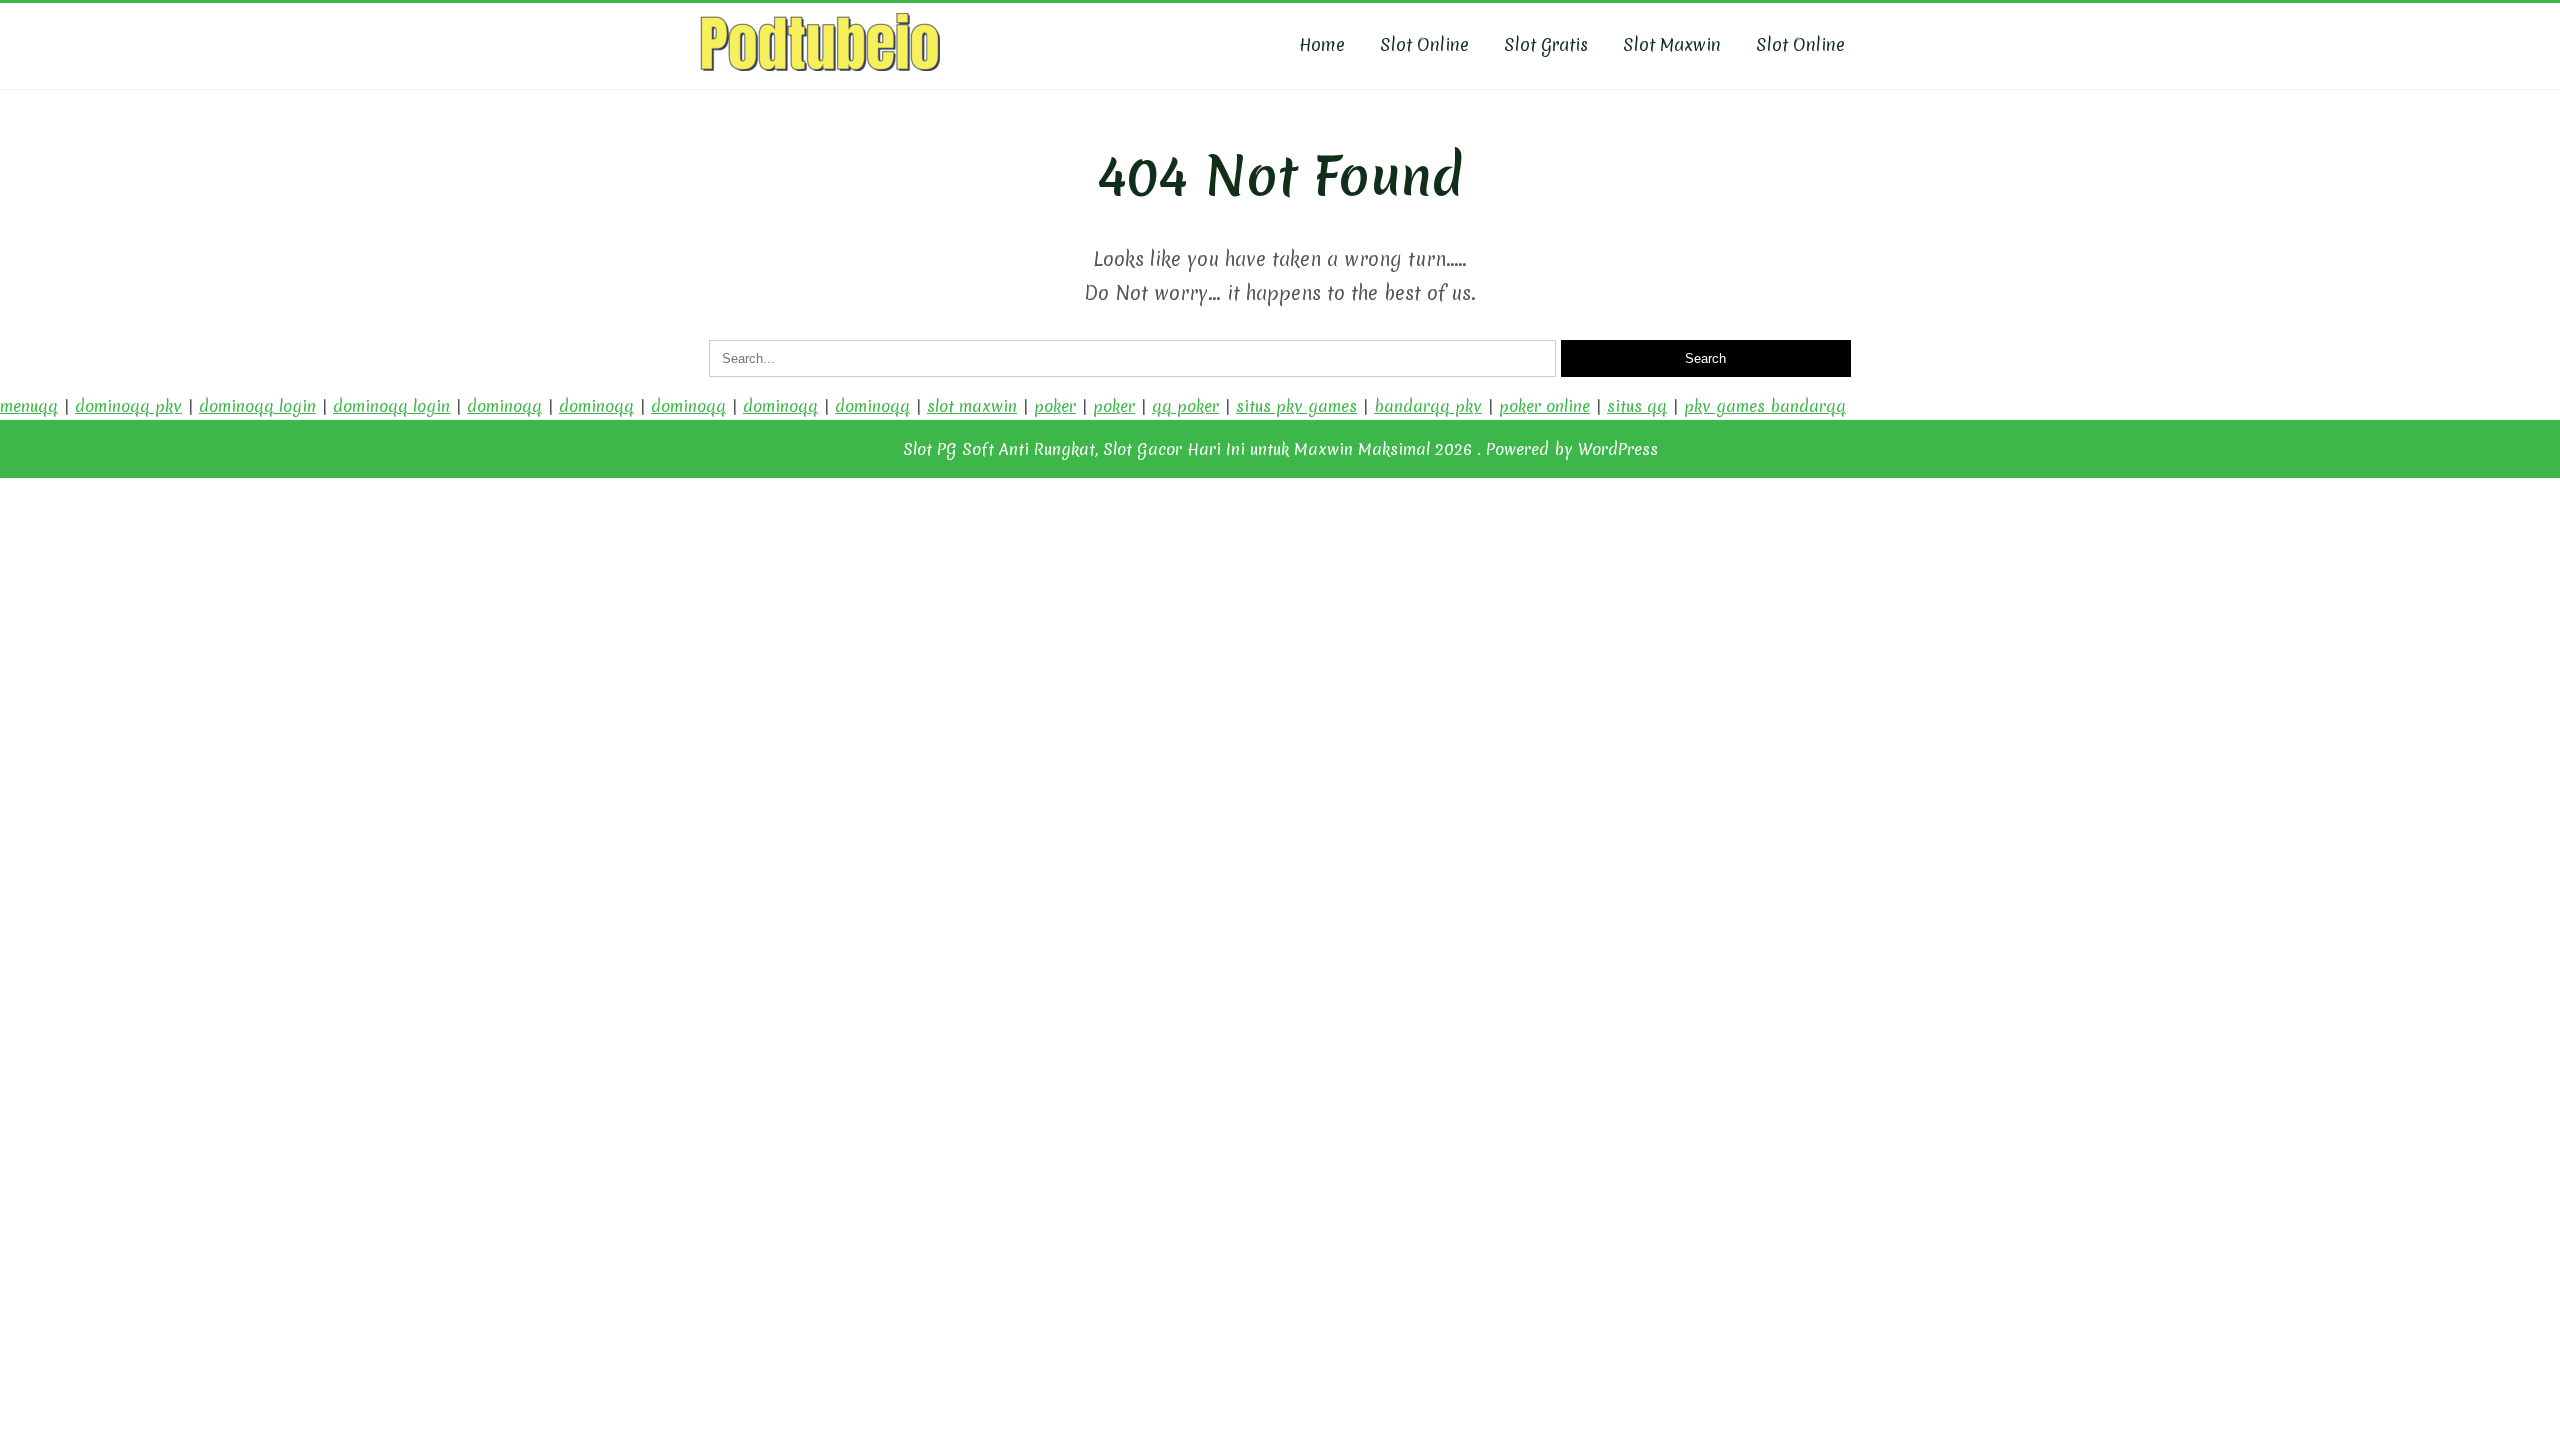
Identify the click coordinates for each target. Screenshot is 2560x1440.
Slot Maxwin (1672, 44)
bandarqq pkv (1428, 406)
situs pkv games (1296, 406)
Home (1322, 44)
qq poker (1185, 406)
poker (1055, 406)
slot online (1800, 44)
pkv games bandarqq (1765, 406)
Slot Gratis (1546, 44)
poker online (1544, 406)
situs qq (1637, 406)
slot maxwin (972, 406)
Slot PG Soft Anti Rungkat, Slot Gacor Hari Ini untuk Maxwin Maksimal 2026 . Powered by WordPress (1280, 449)
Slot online (1424, 44)
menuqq (29, 406)
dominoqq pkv (128, 406)
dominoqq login (257, 406)
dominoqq (504, 406)
